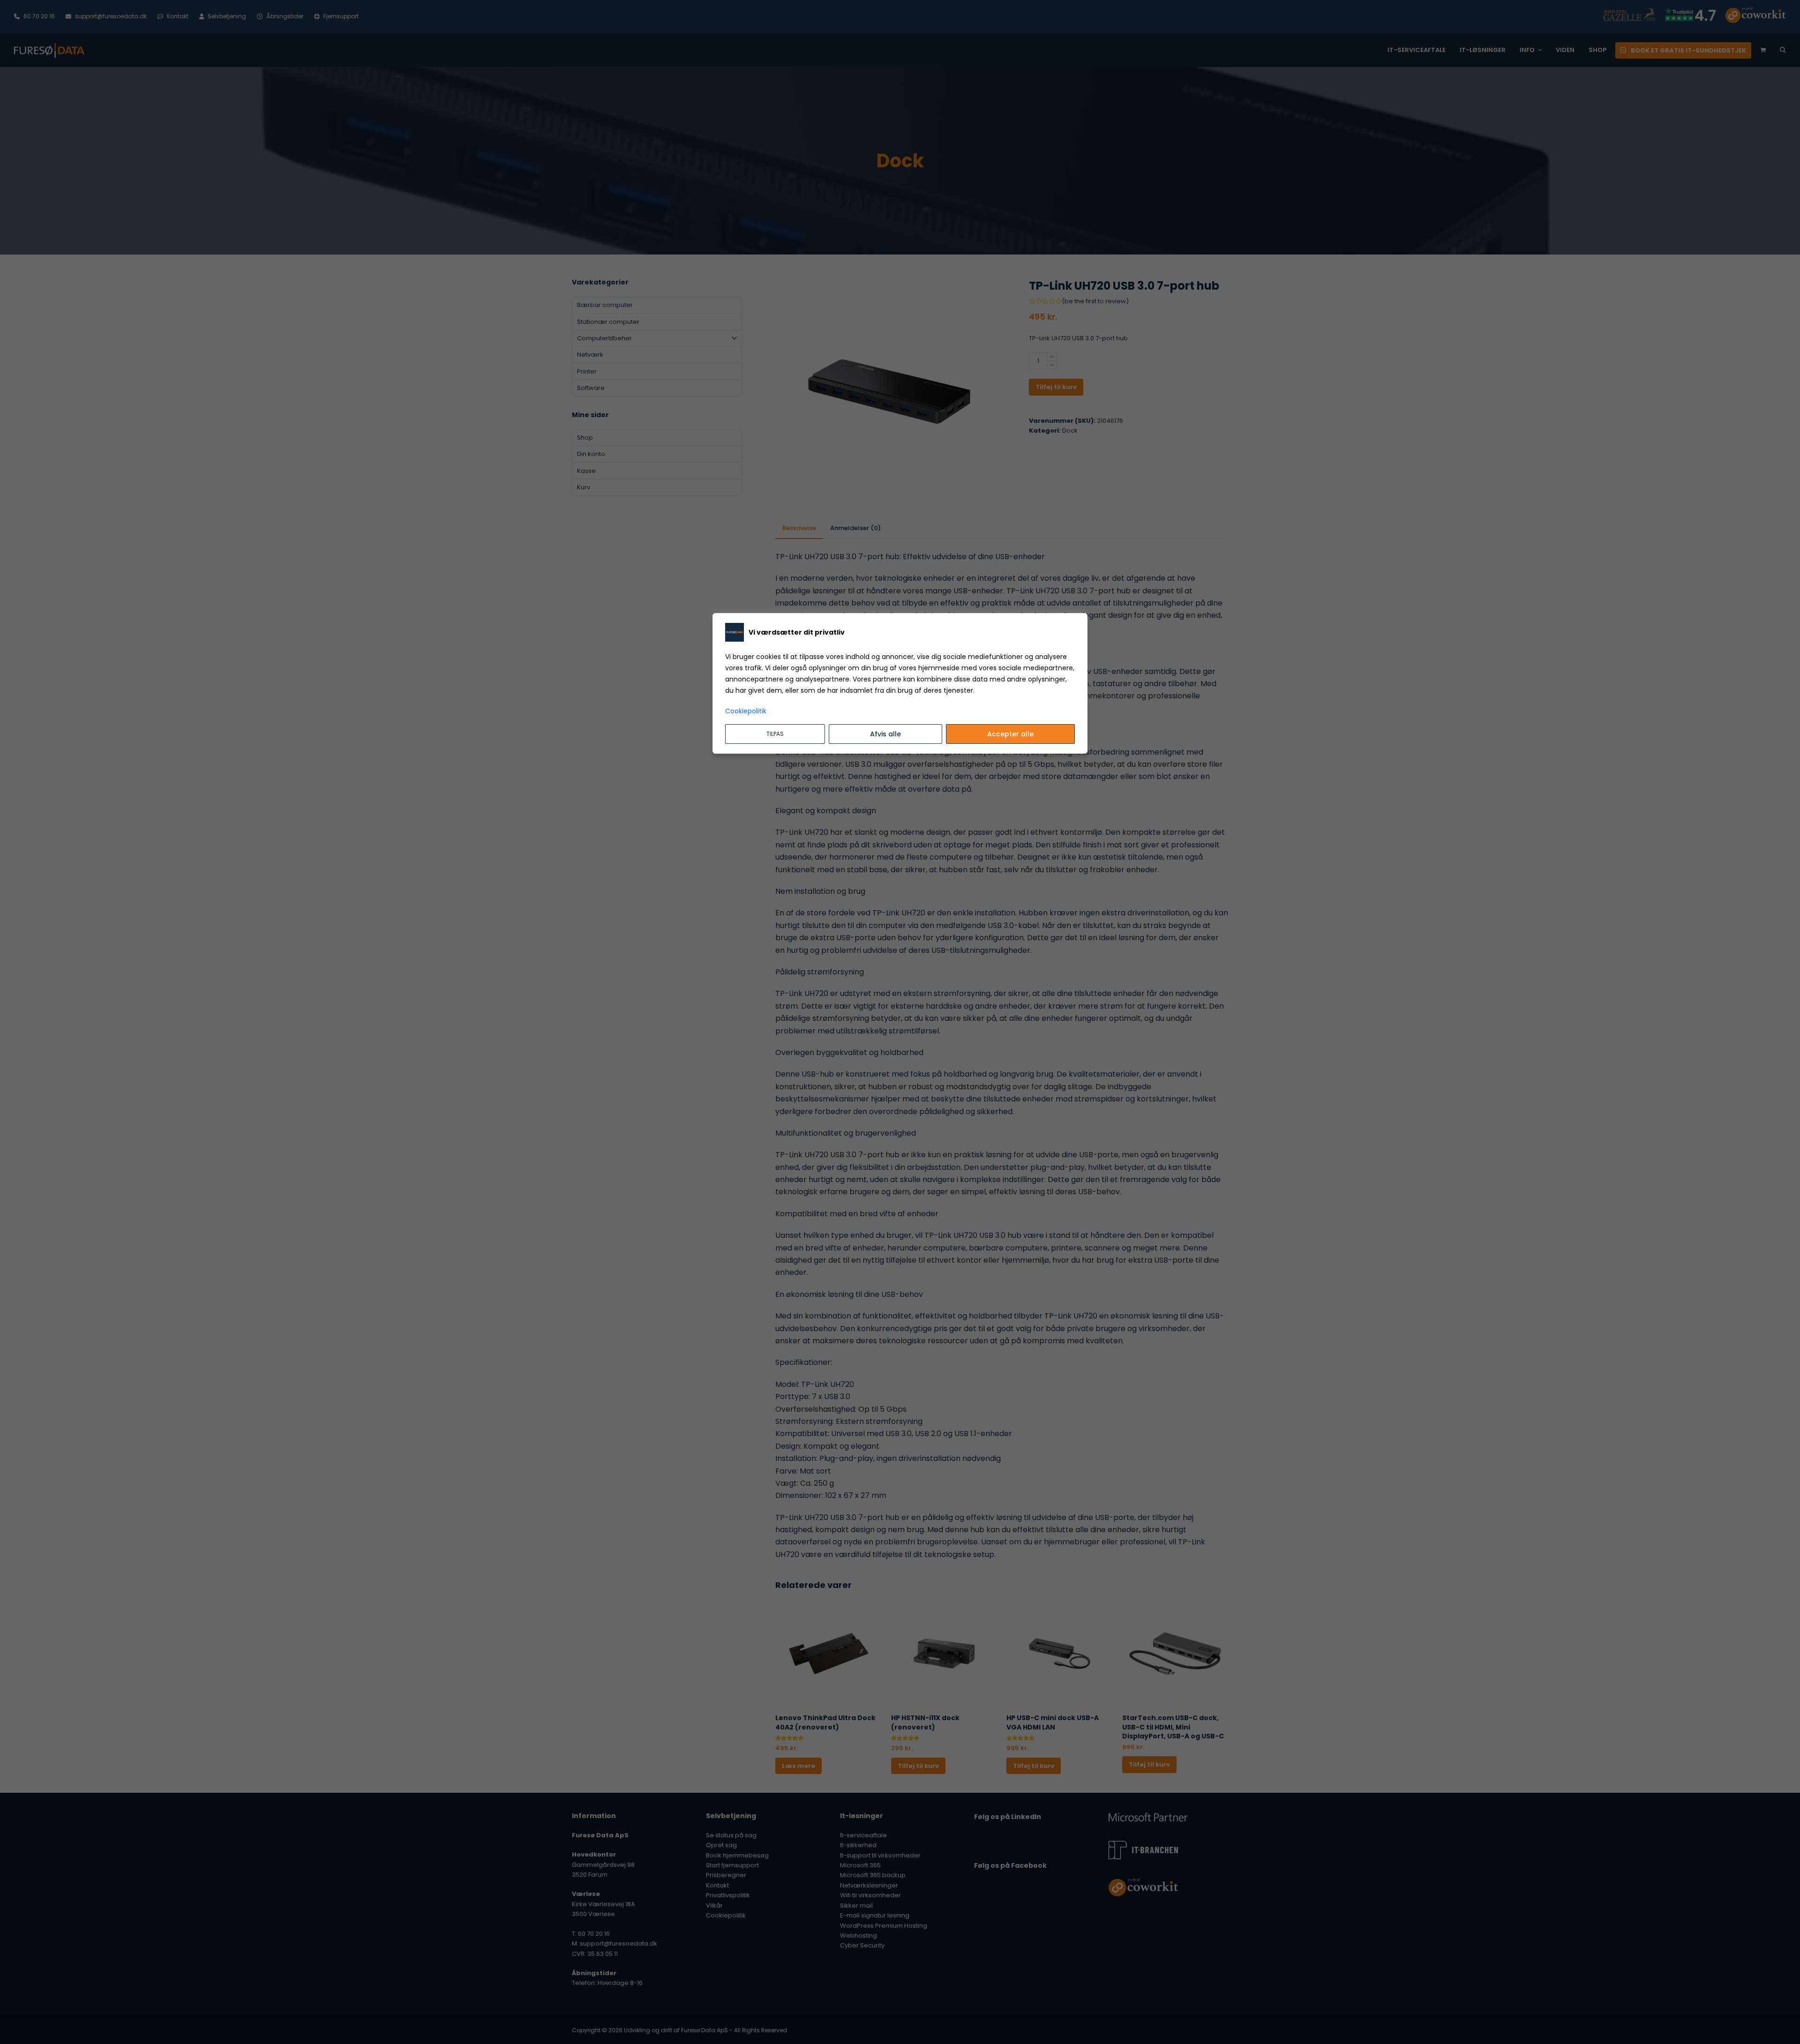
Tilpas (775, 734)
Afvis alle (885, 734)
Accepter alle (1010, 734)
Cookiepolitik (746, 711)
